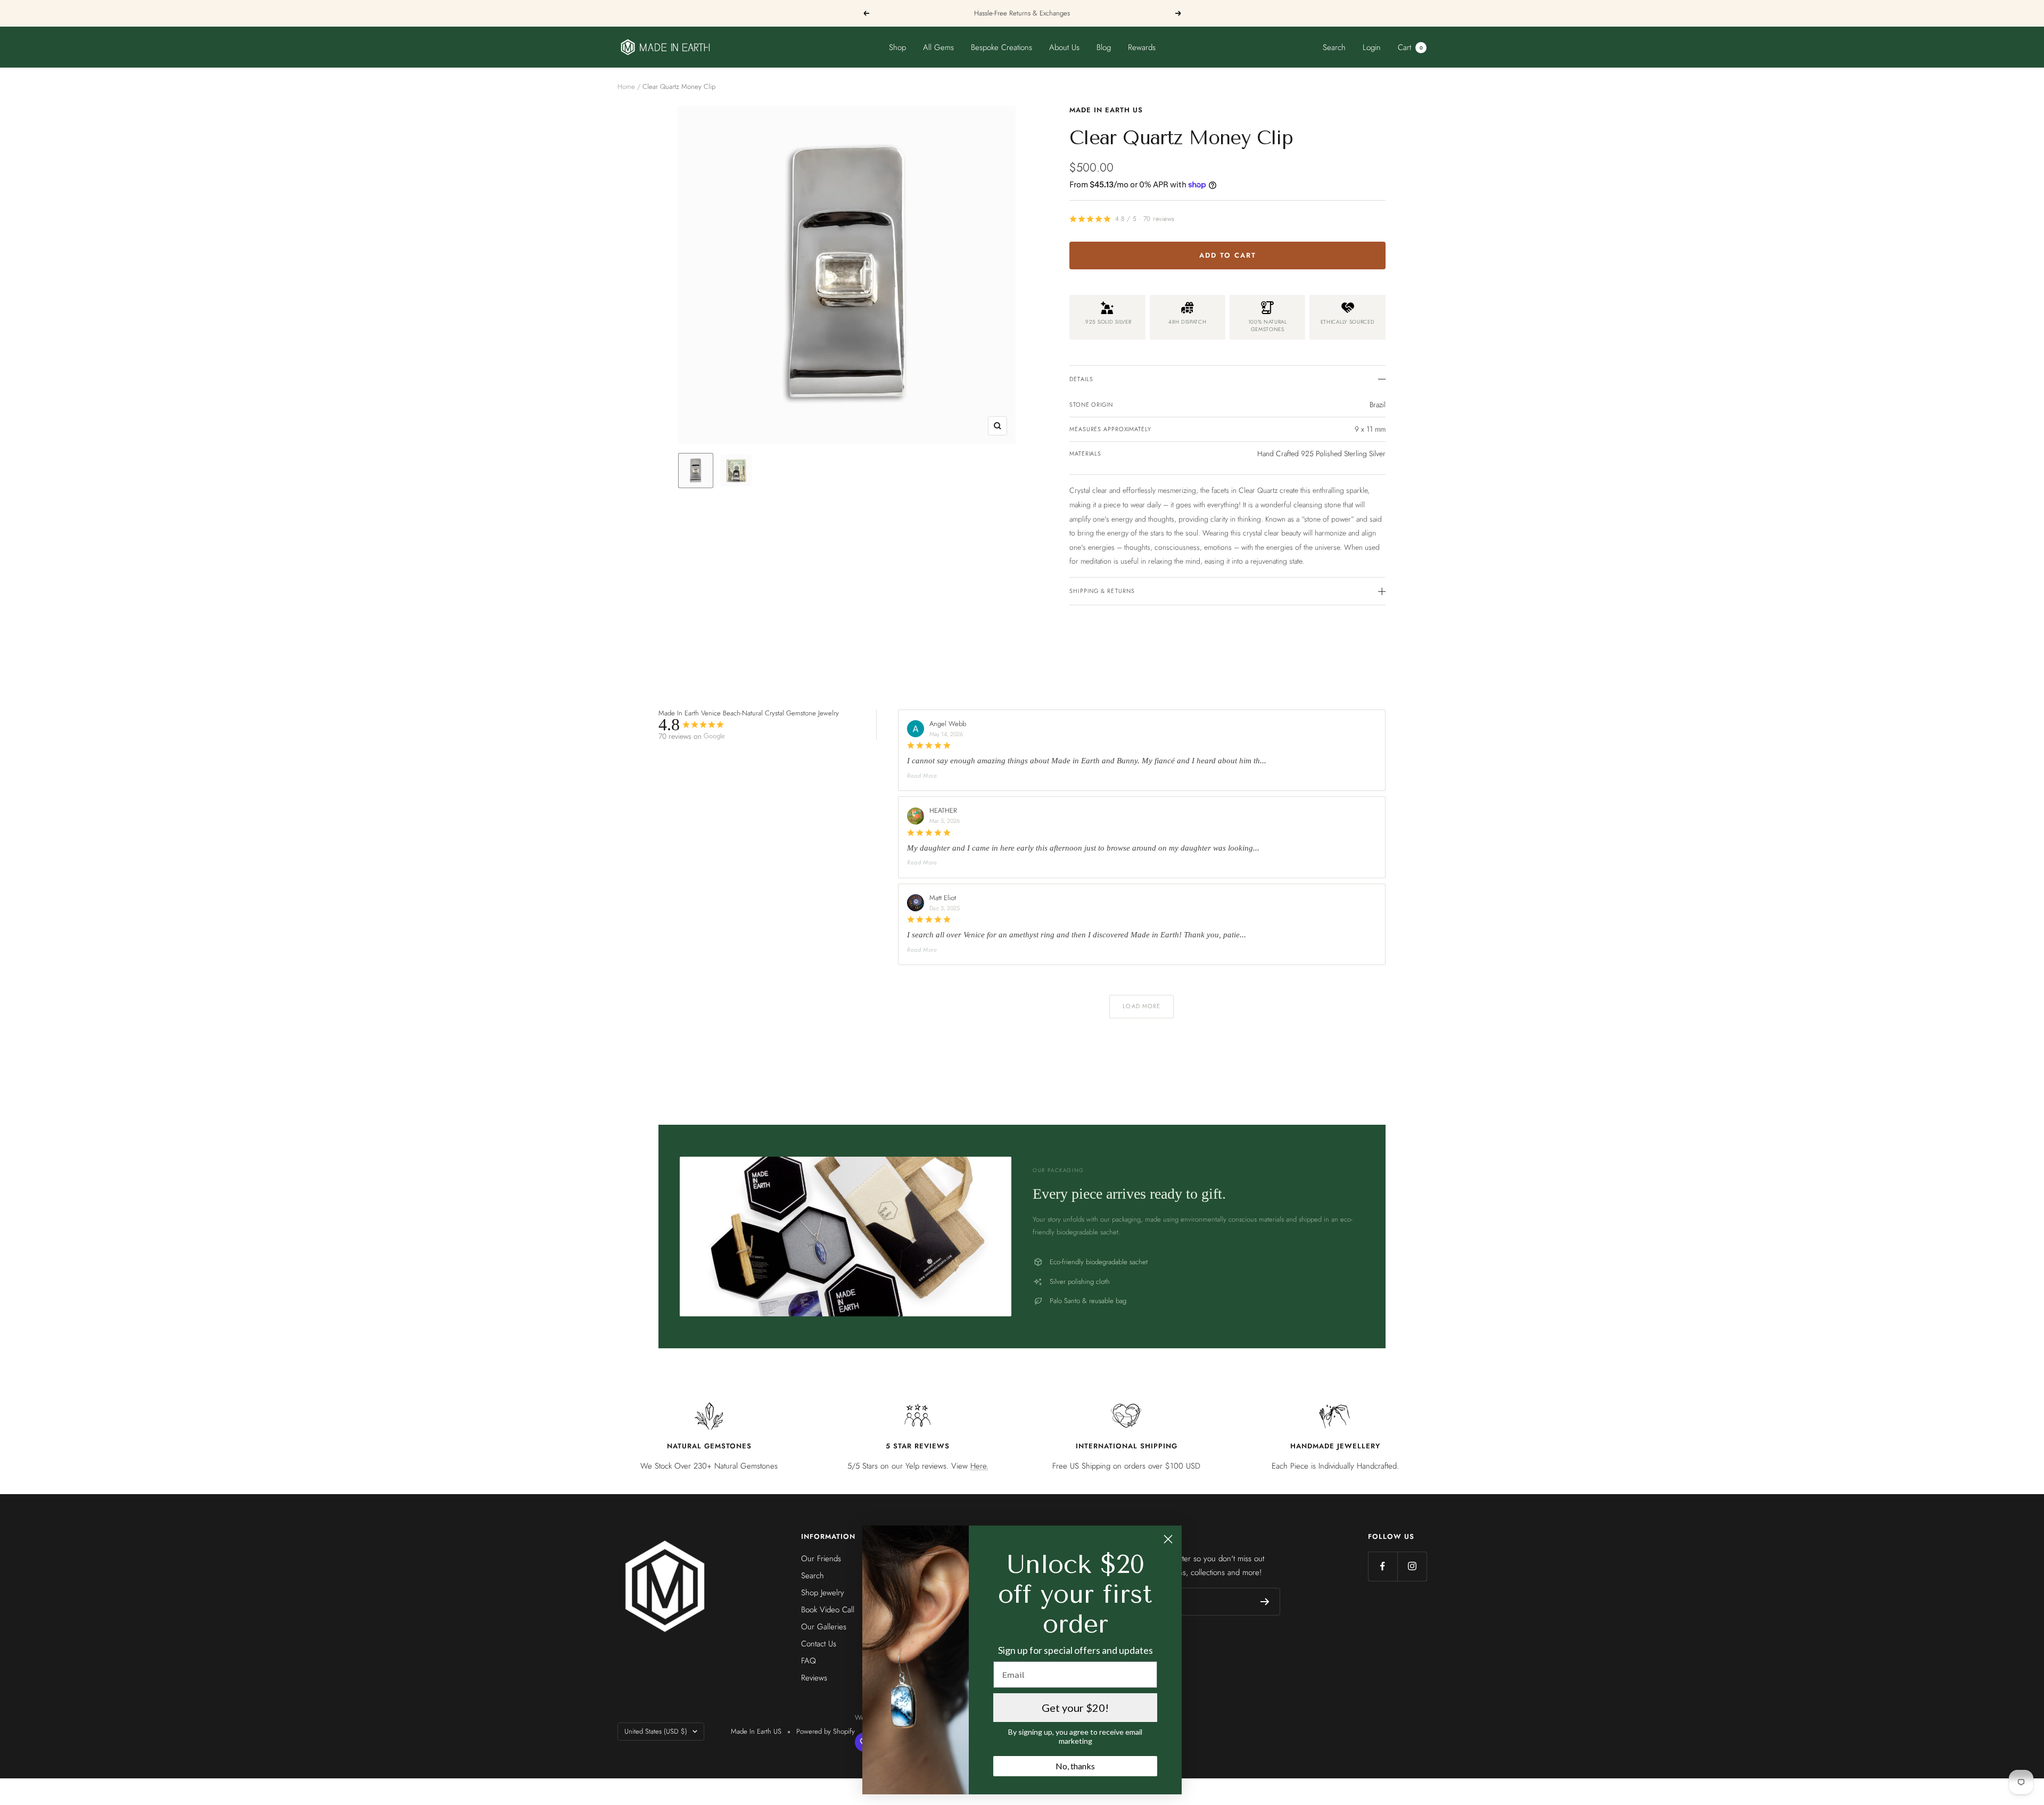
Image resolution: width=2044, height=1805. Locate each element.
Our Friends (821, 1559)
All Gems (938, 47)
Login (1372, 47)
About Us (1064, 47)
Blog (1104, 47)
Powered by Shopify (826, 1731)
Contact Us (819, 1644)
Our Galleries (824, 1627)
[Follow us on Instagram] (1412, 1566)
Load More (1141, 1006)
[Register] (1265, 1602)
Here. (979, 1466)
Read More (922, 776)
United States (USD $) (656, 1731)
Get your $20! (1075, 1708)
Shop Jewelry (823, 1593)
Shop (897, 47)
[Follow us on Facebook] (1383, 1566)
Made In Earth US (1106, 110)
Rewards (1142, 47)
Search (1334, 47)
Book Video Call (828, 1610)
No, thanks (1075, 1766)
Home (626, 86)
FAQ (809, 1661)
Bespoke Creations (1002, 47)
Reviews (814, 1678)
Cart (1410, 47)
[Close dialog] (1168, 1539)
